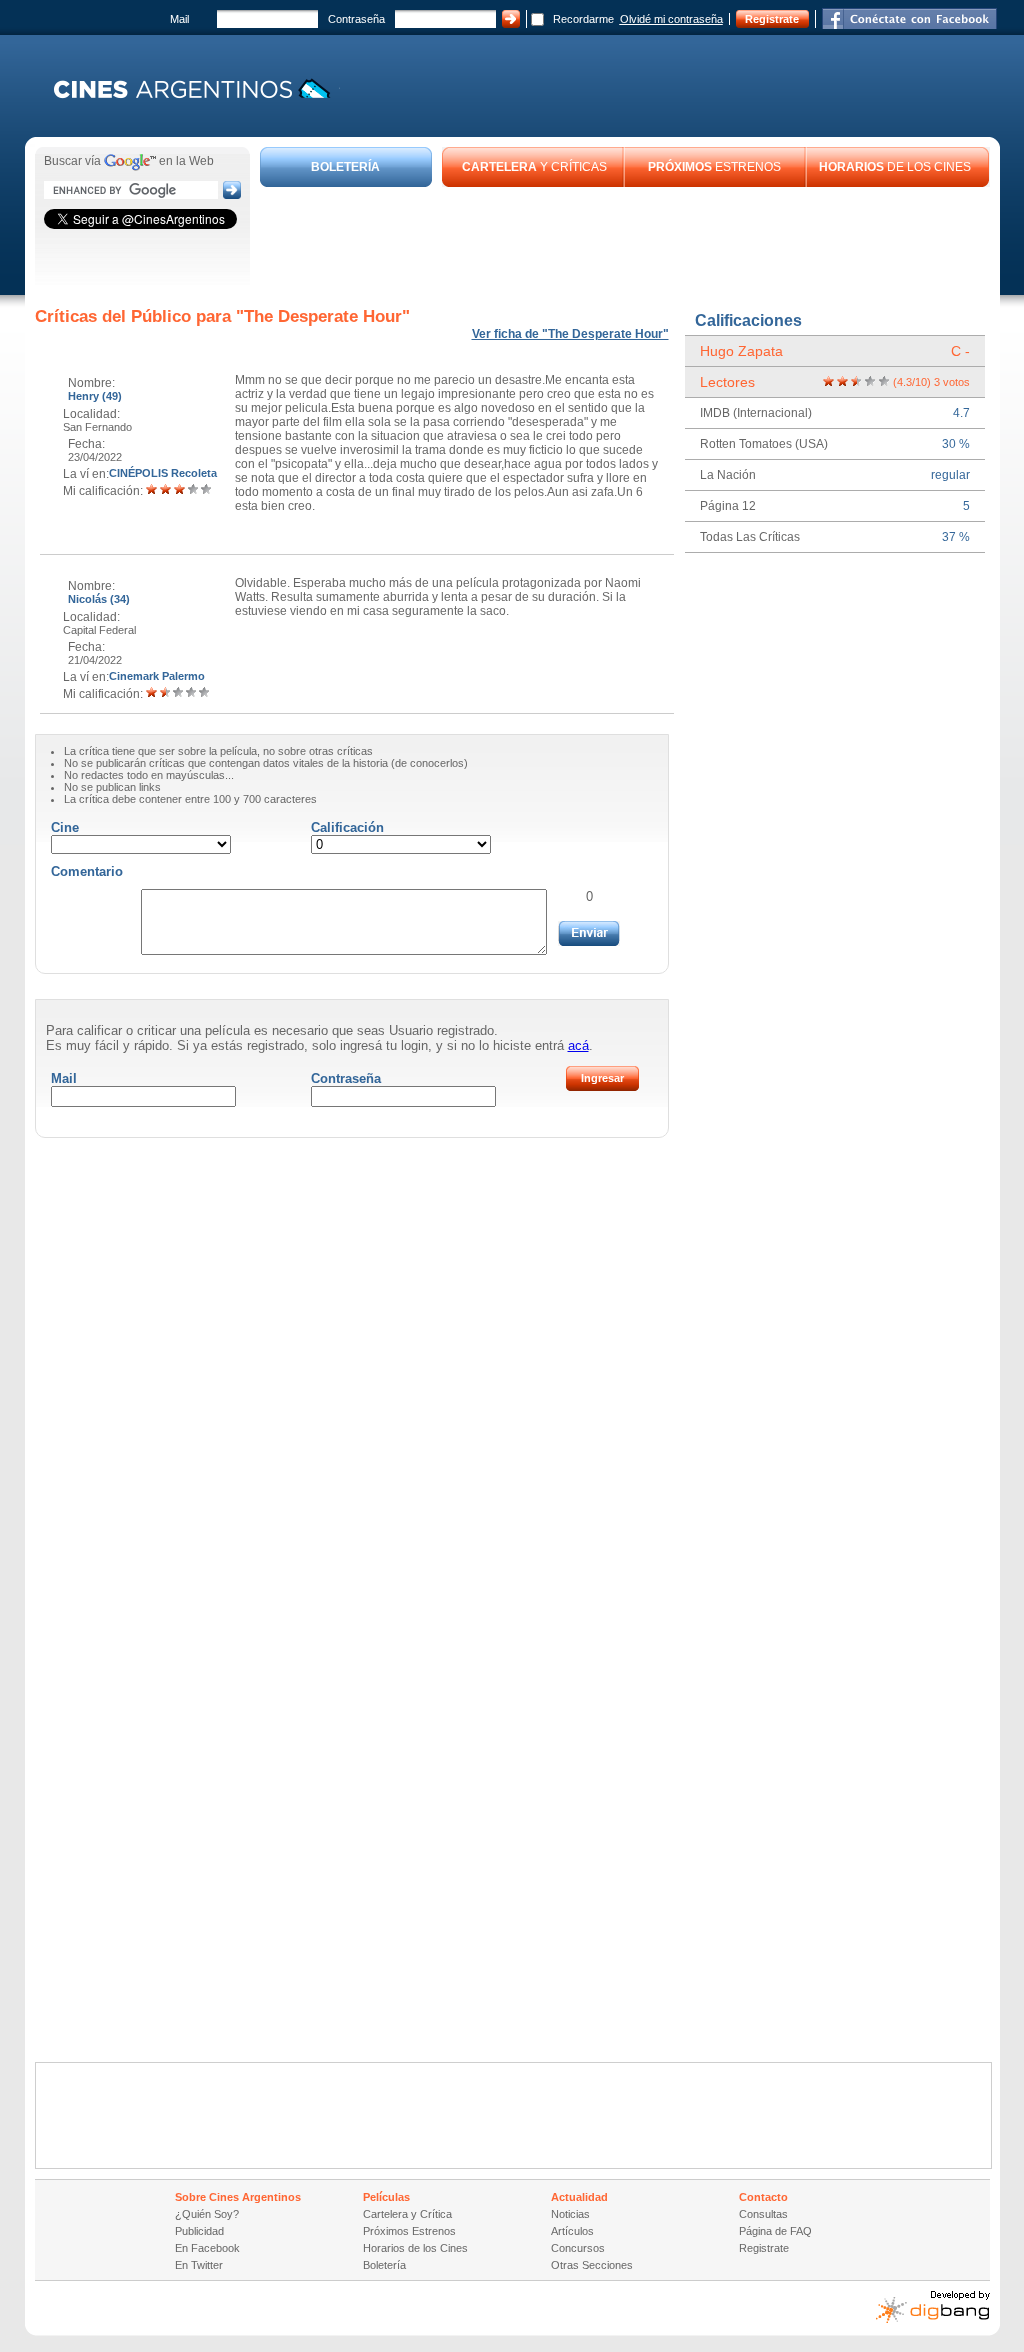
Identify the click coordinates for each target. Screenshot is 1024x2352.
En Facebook (207, 2248)
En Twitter (199, 2265)
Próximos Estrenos (409, 2231)
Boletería (384, 2265)
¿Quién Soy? (207, 2214)
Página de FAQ (775, 2231)
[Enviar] (589, 933)
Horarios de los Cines (415, 2248)
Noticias (570, 2214)
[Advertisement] (625, 242)
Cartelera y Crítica (407, 2214)
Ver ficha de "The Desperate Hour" (570, 334)
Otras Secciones (592, 2265)
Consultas (763, 2214)
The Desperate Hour (323, 316)
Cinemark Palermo (157, 676)
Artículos (572, 2231)
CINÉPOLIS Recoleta (163, 473)
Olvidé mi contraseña (671, 19)
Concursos (578, 2248)
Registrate (772, 19)
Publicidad (199, 2231)
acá (578, 1045)
